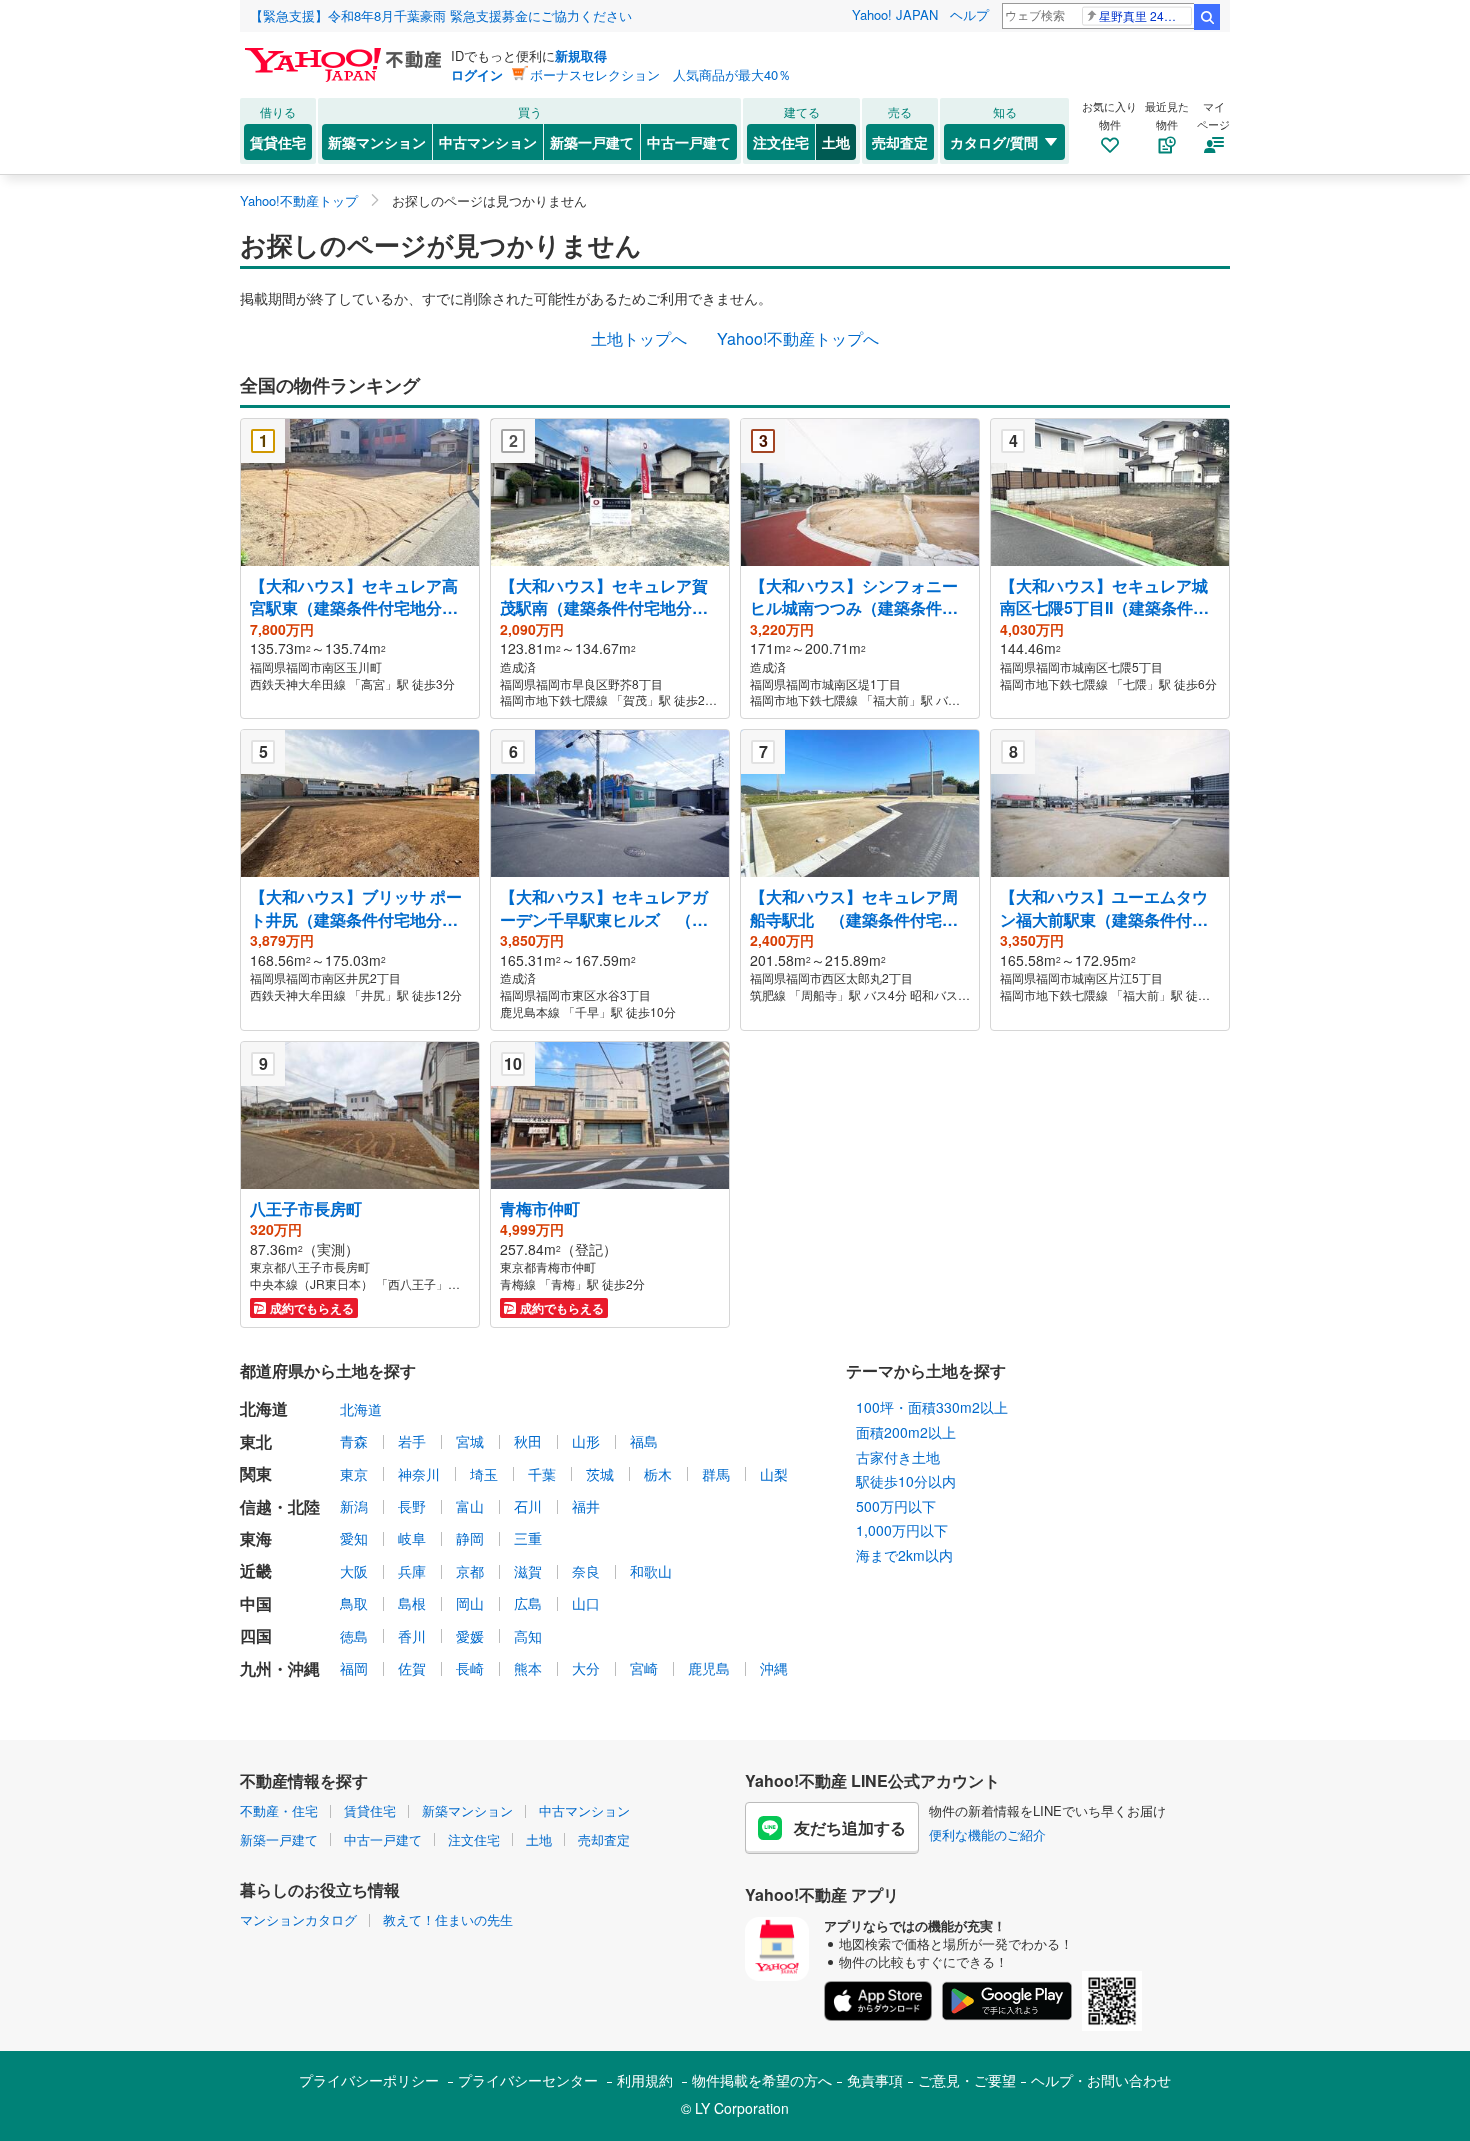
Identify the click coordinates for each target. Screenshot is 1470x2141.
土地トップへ (639, 338)
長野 (412, 1506)
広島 (528, 1603)
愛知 (354, 1538)
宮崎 (644, 1668)
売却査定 (900, 142)
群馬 (716, 1474)
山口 (586, 1603)
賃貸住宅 (278, 142)
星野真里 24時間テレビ (1145, 15)
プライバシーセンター (528, 2080)
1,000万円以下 (902, 1530)
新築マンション (377, 142)
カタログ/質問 (994, 142)
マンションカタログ (298, 1919)
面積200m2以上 (906, 1432)
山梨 (774, 1474)
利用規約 (645, 2080)
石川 (528, 1506)
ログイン (477, 74)
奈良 (586, 1571)
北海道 (361, 1409)
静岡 (470, 1538)
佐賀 (412, 1668)
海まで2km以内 (904, 1555)
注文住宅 (781, 142)
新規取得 (581, 55)
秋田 (528, 1441)
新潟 (354, 1506)
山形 (586, 1441)
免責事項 (875, 2080)
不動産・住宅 (279, 1810)
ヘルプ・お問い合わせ (1101, 2080)
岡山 (470, 1603)
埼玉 (484, 1474)
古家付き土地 (898, 1457)
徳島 (354, 1636)
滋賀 (528, 1571)
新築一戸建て (592, 142)
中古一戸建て (689, 142)
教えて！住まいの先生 (448, 1919)
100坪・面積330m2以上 (932, 1407)
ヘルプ (969, 14)
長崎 (470, 1668)
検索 (1207, 17)
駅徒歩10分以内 (906, 1481)
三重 (528, 1538)
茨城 (600, 1474)
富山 (470, 1506)
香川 (412, 1636)
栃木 (658, 1474)
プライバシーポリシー (369, 2080)
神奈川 (419, 1474)
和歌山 (651, 1571)
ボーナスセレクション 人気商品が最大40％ (660, 74)
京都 (470, 1571)
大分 (586, 1668)
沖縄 (774, 1668)
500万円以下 (896, 1506)
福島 (644, 1441)
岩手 (412, 1441)
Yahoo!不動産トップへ (798, 338)
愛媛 (470, 1636)
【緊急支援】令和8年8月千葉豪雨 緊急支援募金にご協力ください (441, 15)
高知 (528, 1636)
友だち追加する (850, 1827)
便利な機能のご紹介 (987, 1834)
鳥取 (354, 1603)
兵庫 (412, 1571)
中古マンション (488, 142)
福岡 (354, 1668)
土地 (836, 142)
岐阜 (412, 1538)
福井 (586, 1506)
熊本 (528, 1668)
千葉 (542, 1474)
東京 (354, 1474)
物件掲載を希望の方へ (762, 2080)
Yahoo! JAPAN (895, 14)
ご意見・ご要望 (967, 2080)
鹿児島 (709, 1668)
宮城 (470, 1441)
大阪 (354, 1571)
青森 (354, 1441)
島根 (412, 1603)
